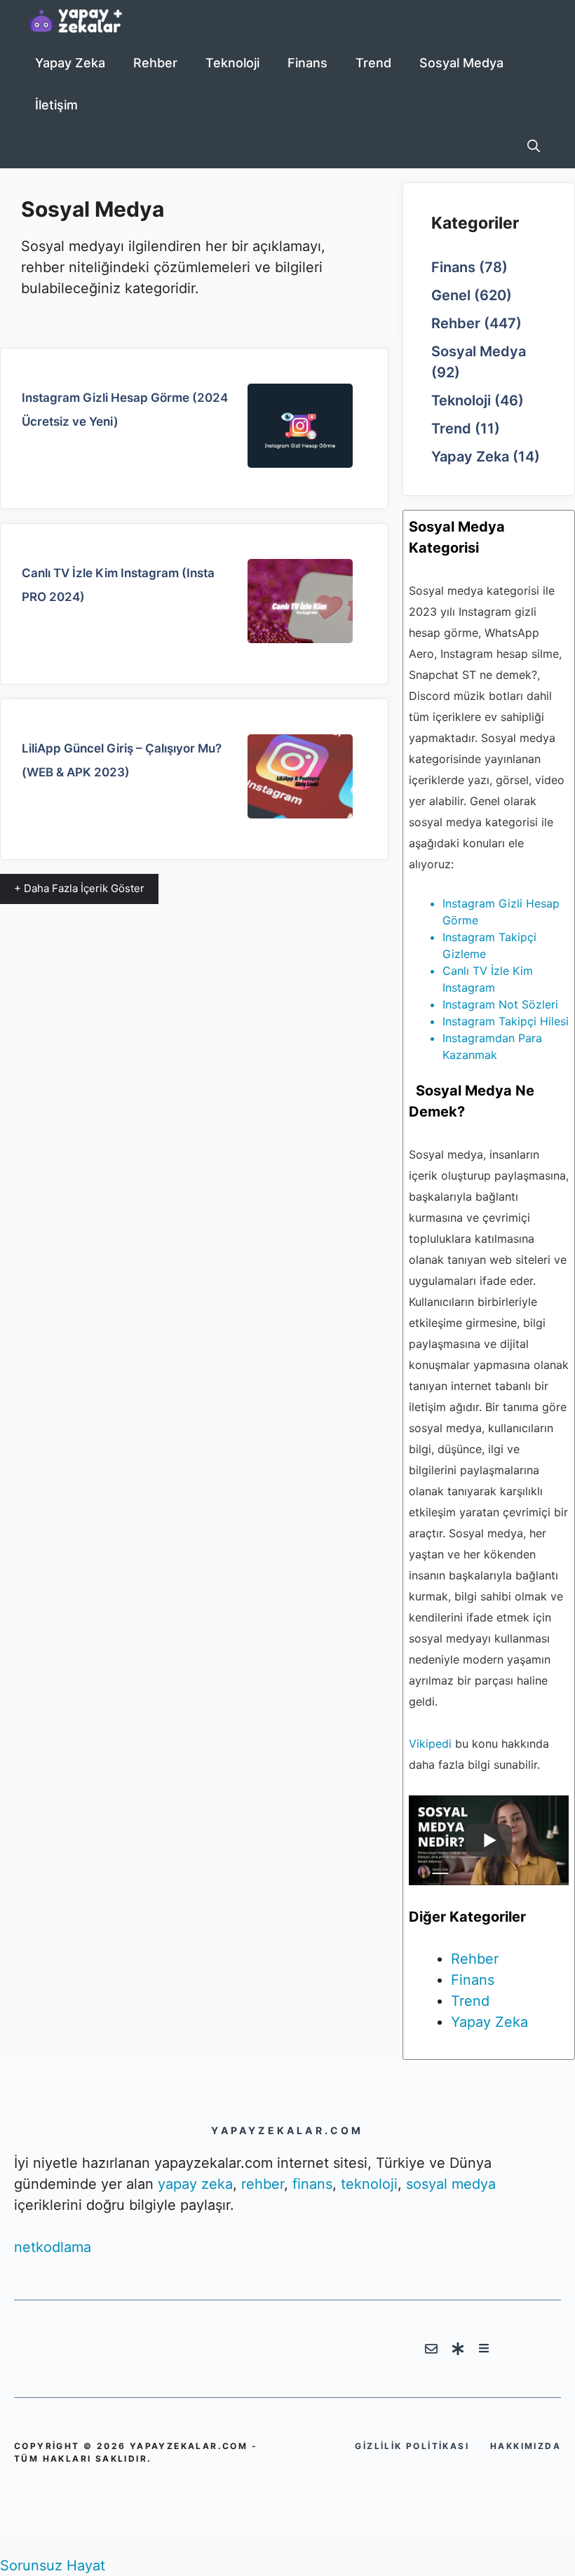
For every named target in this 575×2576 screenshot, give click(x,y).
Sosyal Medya (461, 63)
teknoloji (369, 2184)
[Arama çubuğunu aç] (534, 147)
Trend (373, 63)
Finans (307, 63)
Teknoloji (232, 63)
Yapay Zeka (70, 63)
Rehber (155, 63)
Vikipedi (430, 1744)
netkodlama (53, 2247)
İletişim (56, 105)
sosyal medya (451, 2184)
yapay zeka (195, 2184)
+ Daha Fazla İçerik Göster (79, 888)
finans (312, 2184)
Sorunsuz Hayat (53, 2565)
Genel (451, 295)
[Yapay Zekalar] (91, 21)
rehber (263, 2184)
